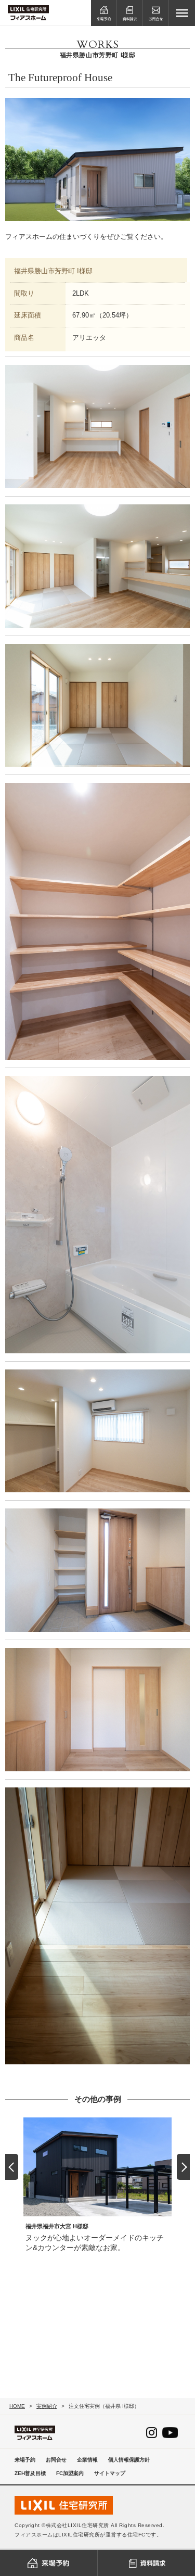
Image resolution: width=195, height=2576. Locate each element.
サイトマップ (110, 2473)
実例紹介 (47, 2406)
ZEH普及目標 (30, 2473)
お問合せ (56, 2460)
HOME (17, 2406)
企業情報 (87, 2460)
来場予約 (25, 2460)
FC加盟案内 (70, 2473)
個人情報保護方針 (129, 2460)
